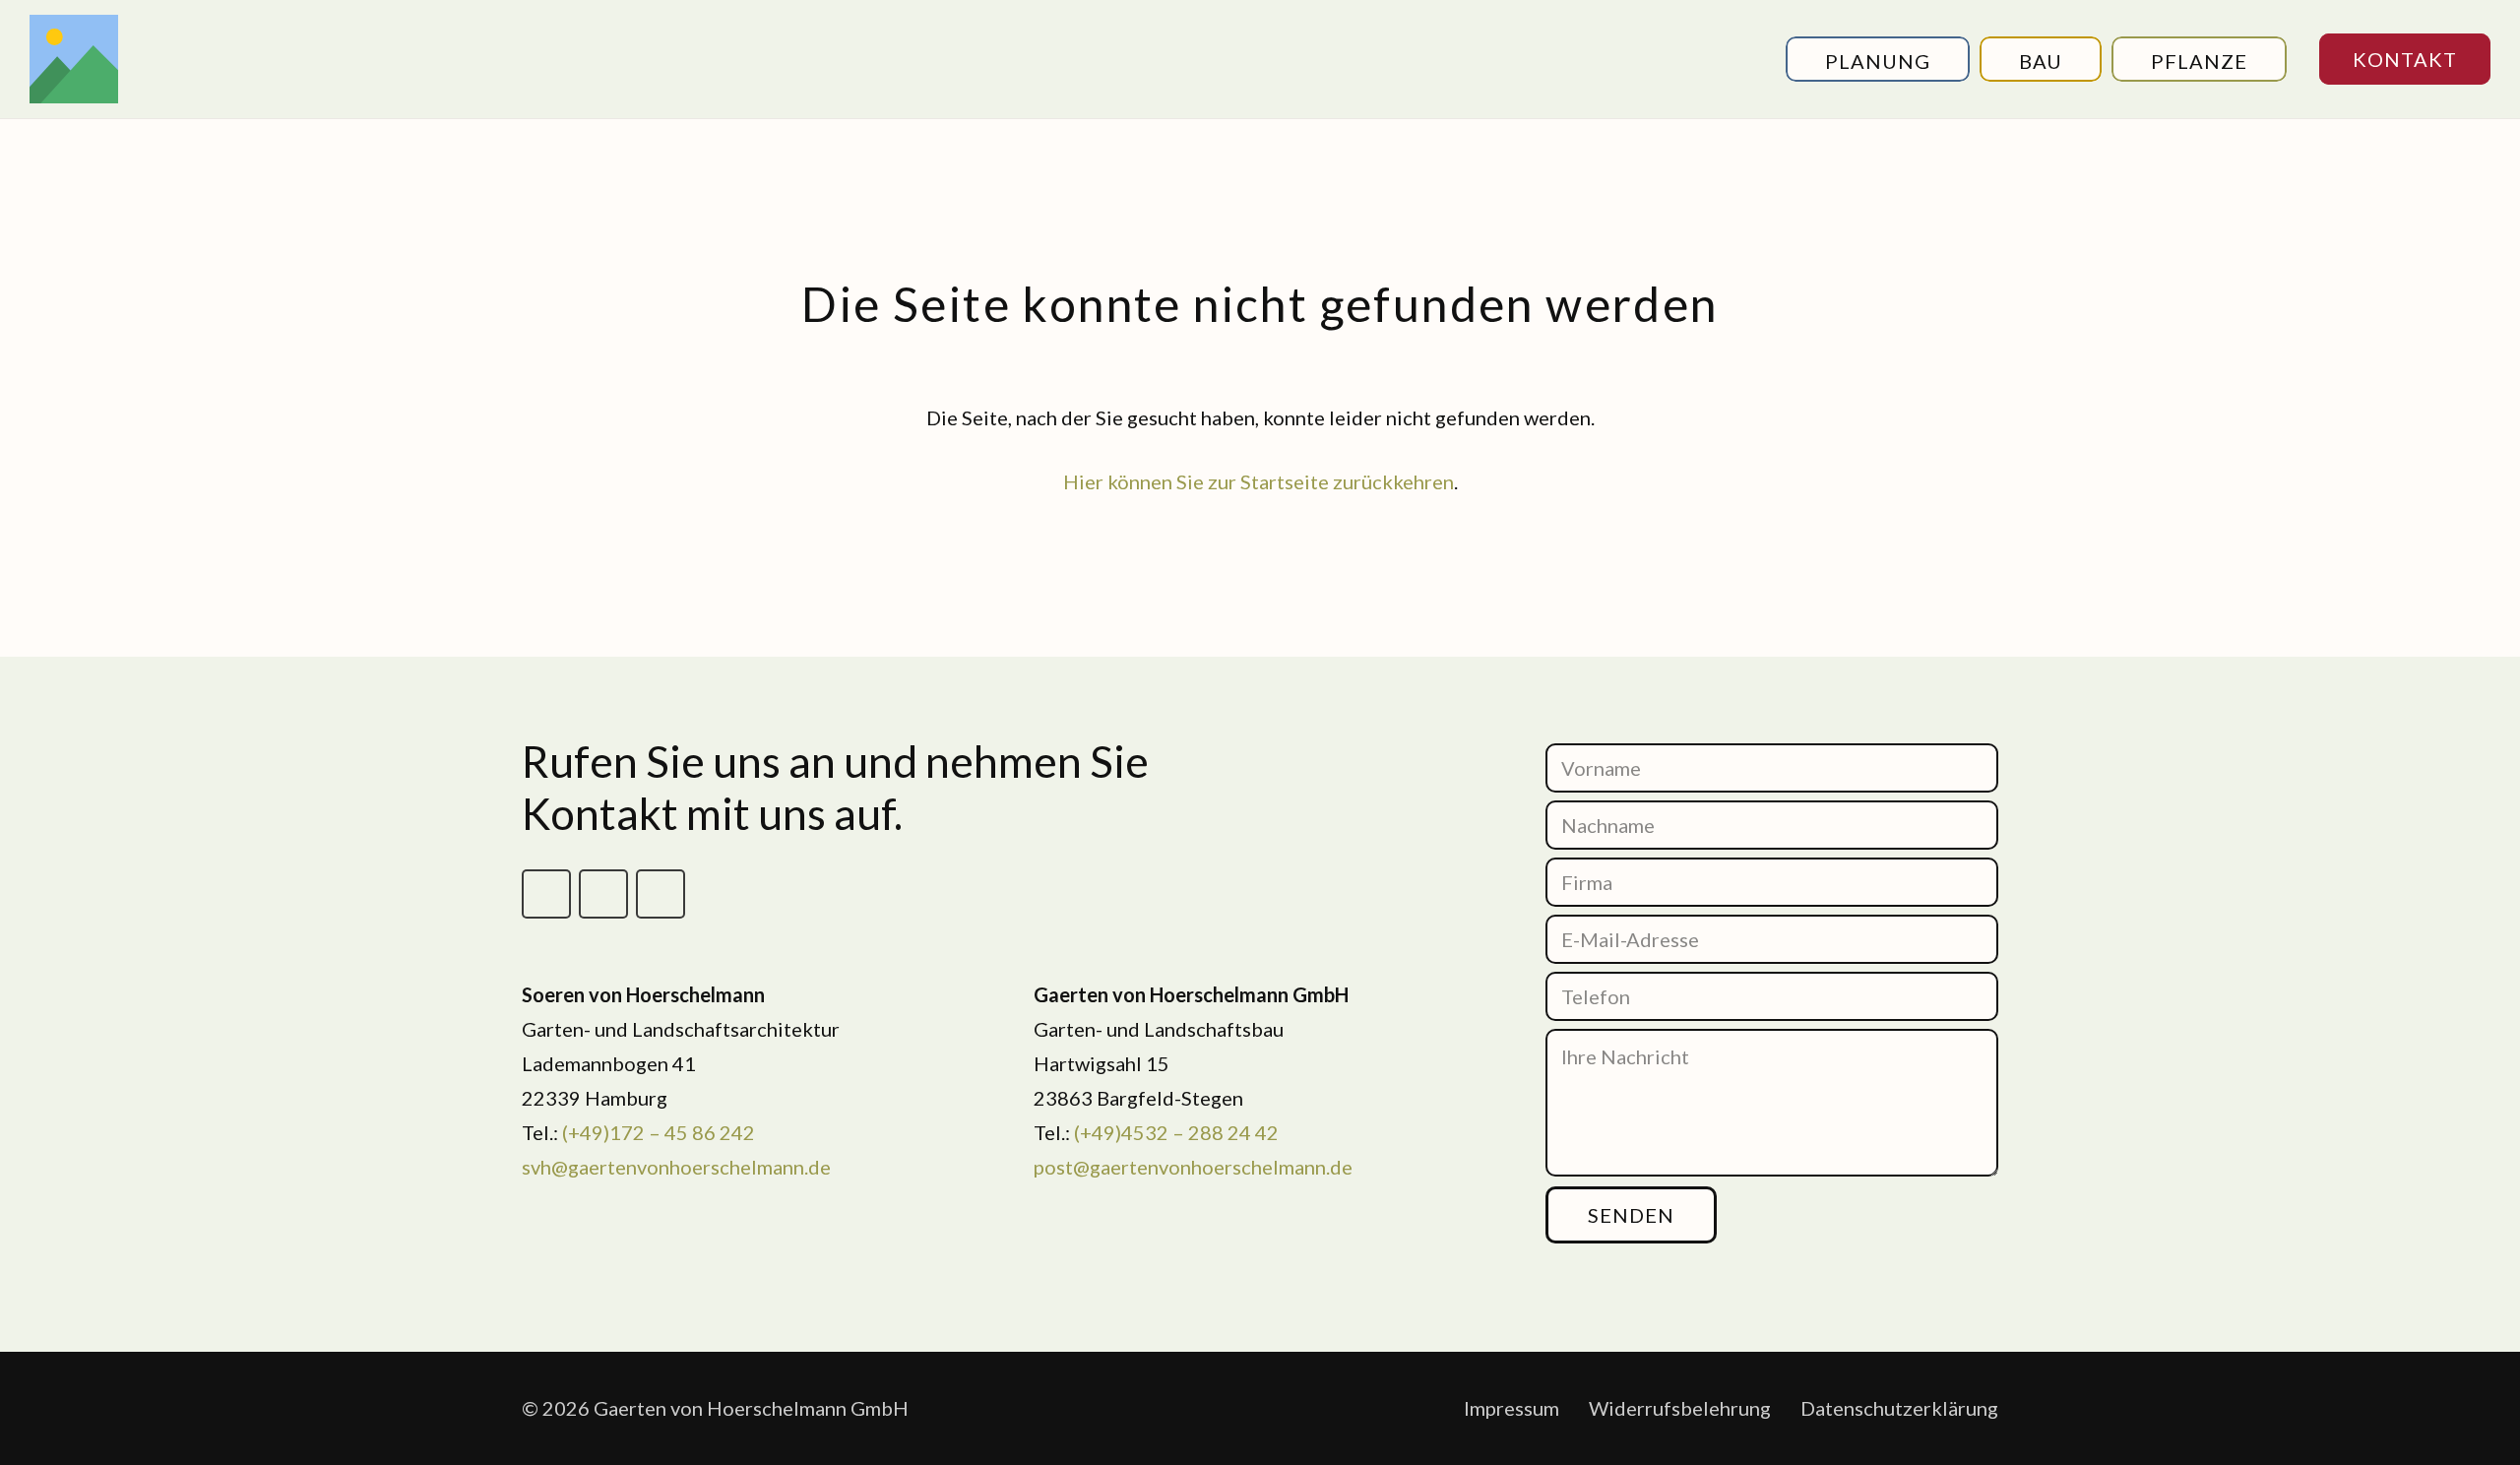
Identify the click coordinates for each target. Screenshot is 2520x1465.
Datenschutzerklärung (1899, 1408)
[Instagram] (603, 894)
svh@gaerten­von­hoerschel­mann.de (676, 1167)
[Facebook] (546, 894)
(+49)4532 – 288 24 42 (1176, 1132)
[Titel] (74, 59)
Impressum (1512, 1408)
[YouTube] (661, 894)
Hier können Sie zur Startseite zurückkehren (1259, 481)
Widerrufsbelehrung (1680, 1408)
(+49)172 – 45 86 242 (659, 1132)
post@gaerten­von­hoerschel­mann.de (1193, 1167)
